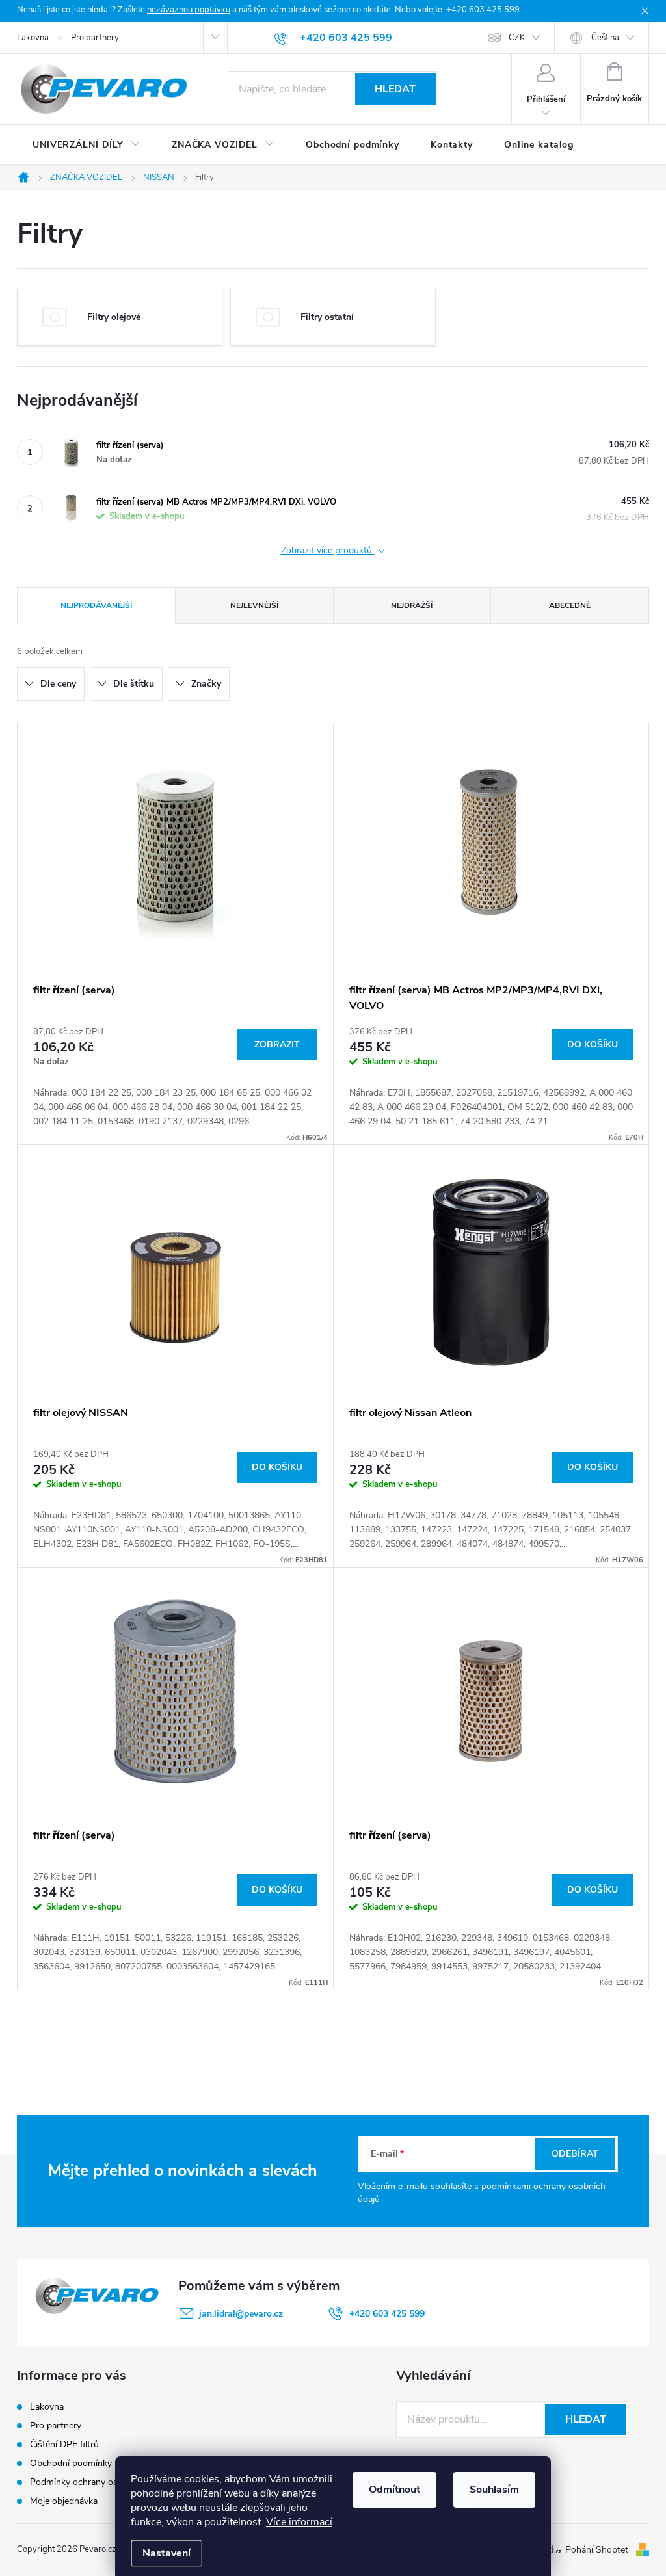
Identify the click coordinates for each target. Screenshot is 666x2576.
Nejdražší (412, 605)
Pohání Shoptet (598, 2550)
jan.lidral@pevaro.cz (241, 2314)
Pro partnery (95, 38)
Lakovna (33, 38)
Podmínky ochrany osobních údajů (100, 2482)
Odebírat (575, 2154)
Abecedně (570, 605)
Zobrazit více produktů (328, 551)
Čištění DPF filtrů (64, 2444)
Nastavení (166, 2553)
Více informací (299, 2522)
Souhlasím (494, 2490)
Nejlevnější (254, 605)
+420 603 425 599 (387, 2314)
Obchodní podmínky (71, 2463)
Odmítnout (394, 2490)
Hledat (395, 89)
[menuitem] (87, 145)
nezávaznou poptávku (189, 10)
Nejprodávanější (96, 605)
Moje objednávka (64, 2501)
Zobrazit (277, 1045)
